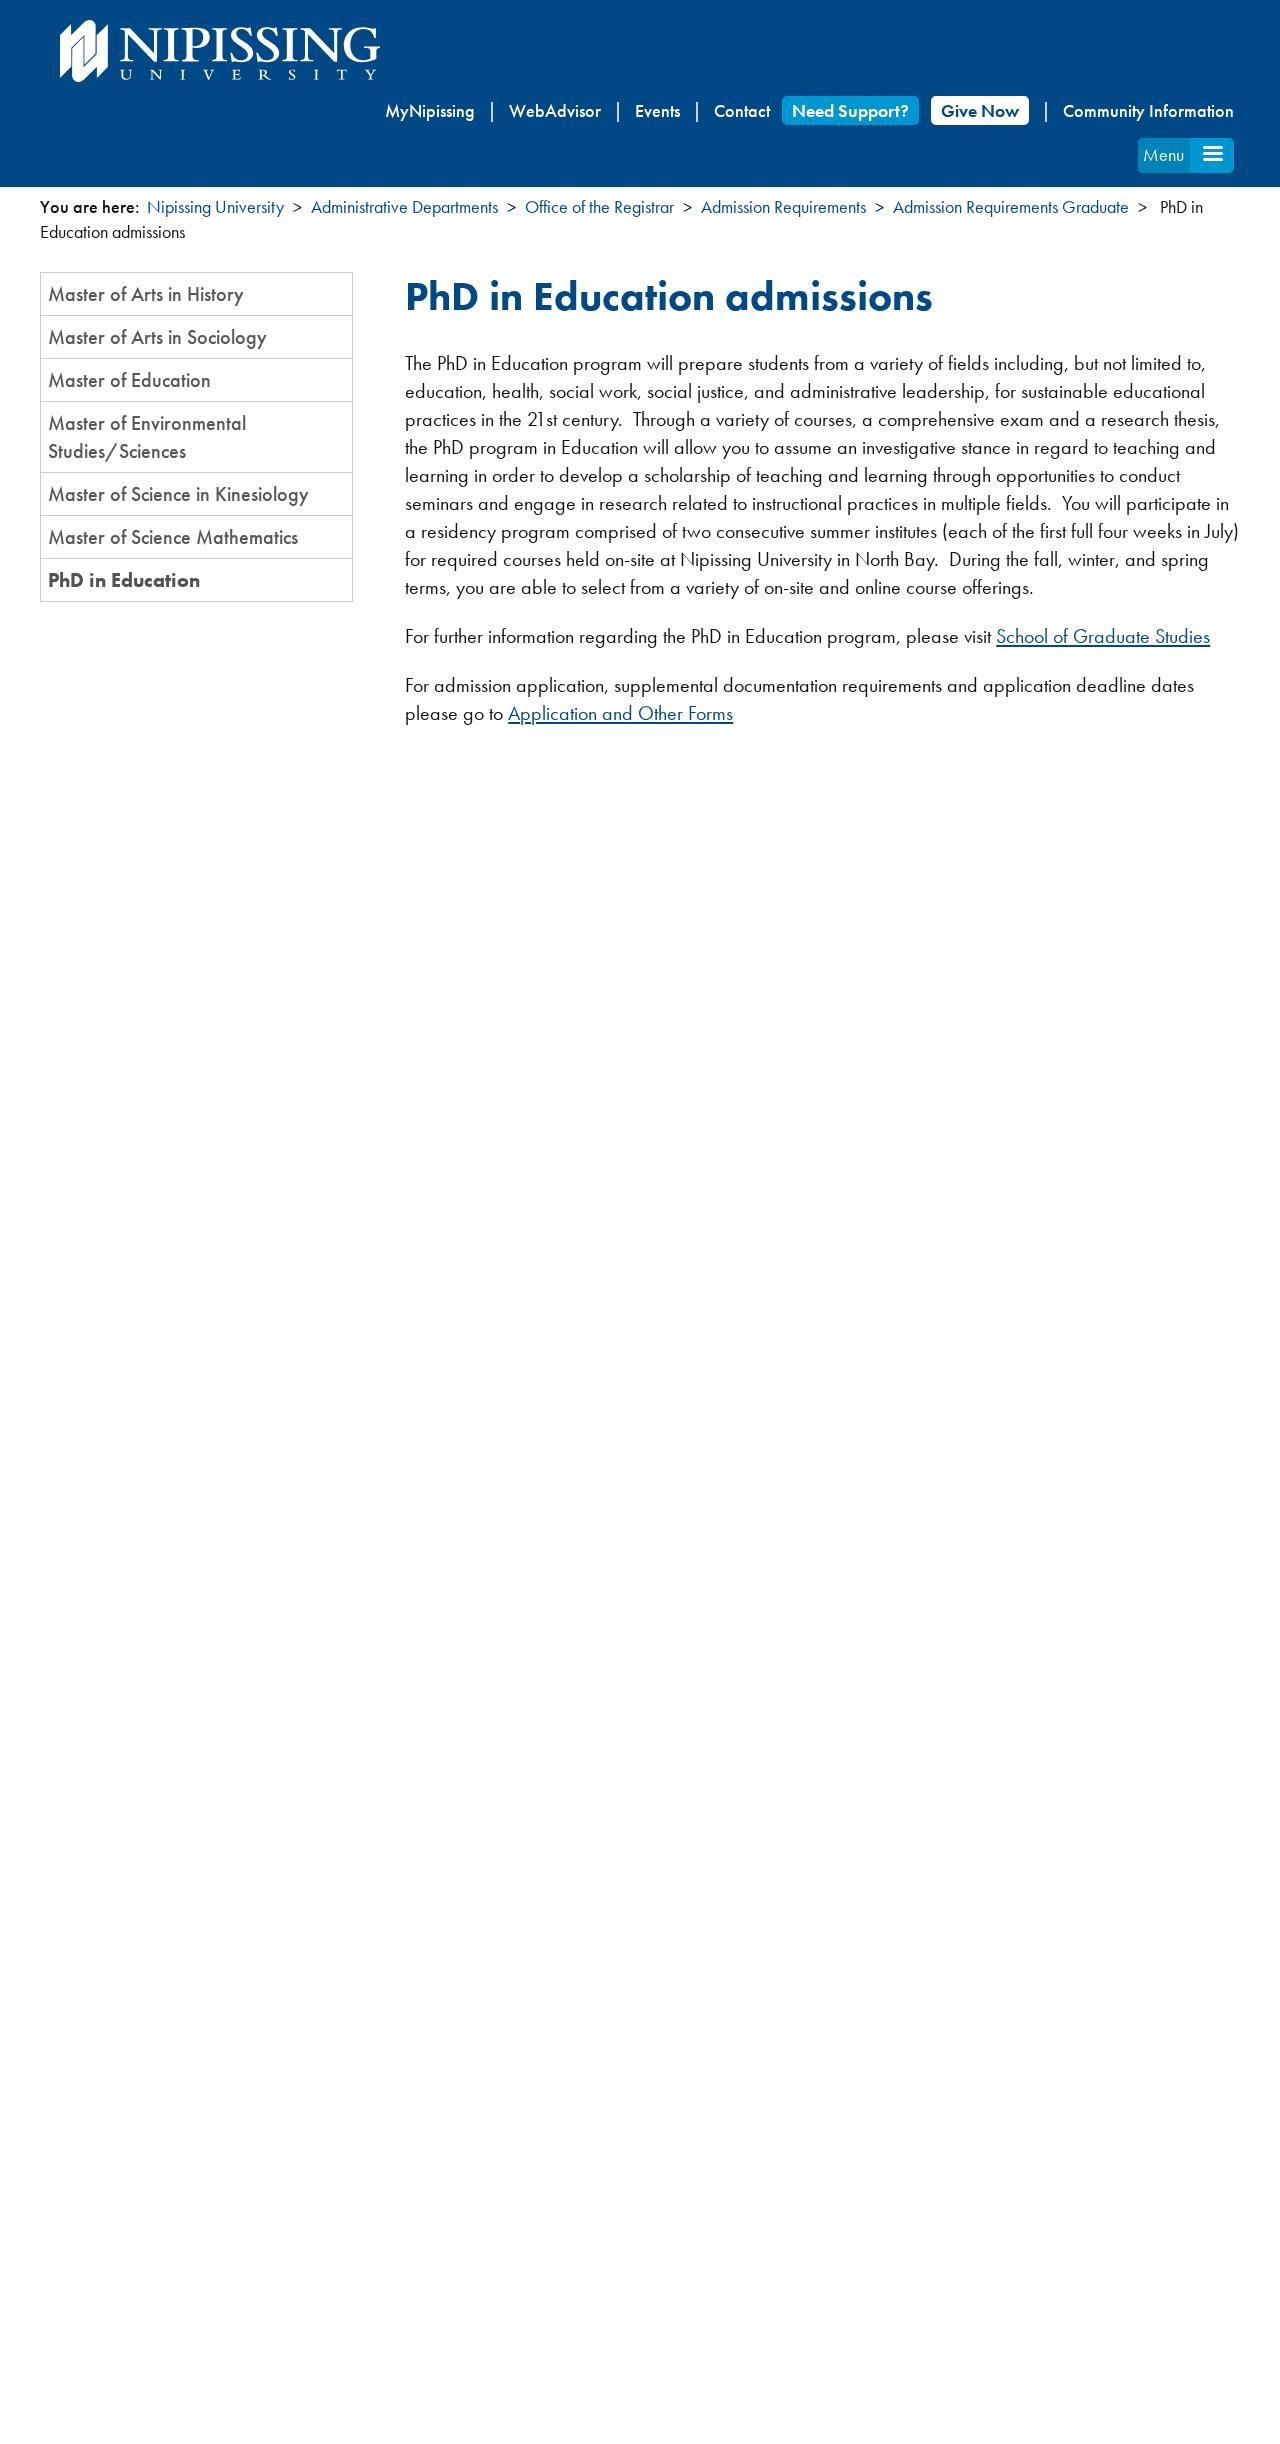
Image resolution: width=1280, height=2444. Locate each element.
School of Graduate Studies (1103, 636)
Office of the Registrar (599, 206)
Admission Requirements (783, 206)
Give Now (980, 110)
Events (657, 110)
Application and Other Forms (620, 713)
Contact (742, 110)
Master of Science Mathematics (173, 537)
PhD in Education (124, 580)
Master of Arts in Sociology (157, 337)
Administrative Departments (404, 206)
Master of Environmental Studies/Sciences (147, 437)
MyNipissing (430, 110)
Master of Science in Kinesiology (178, 494)
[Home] (220, 51)
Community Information (1148, 110)
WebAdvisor (555, 110)
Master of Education (129, 380)
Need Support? (850, 110)
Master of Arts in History (146, 294)
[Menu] (1212, 155)
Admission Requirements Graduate (1011, 206)
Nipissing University (215, 206)
